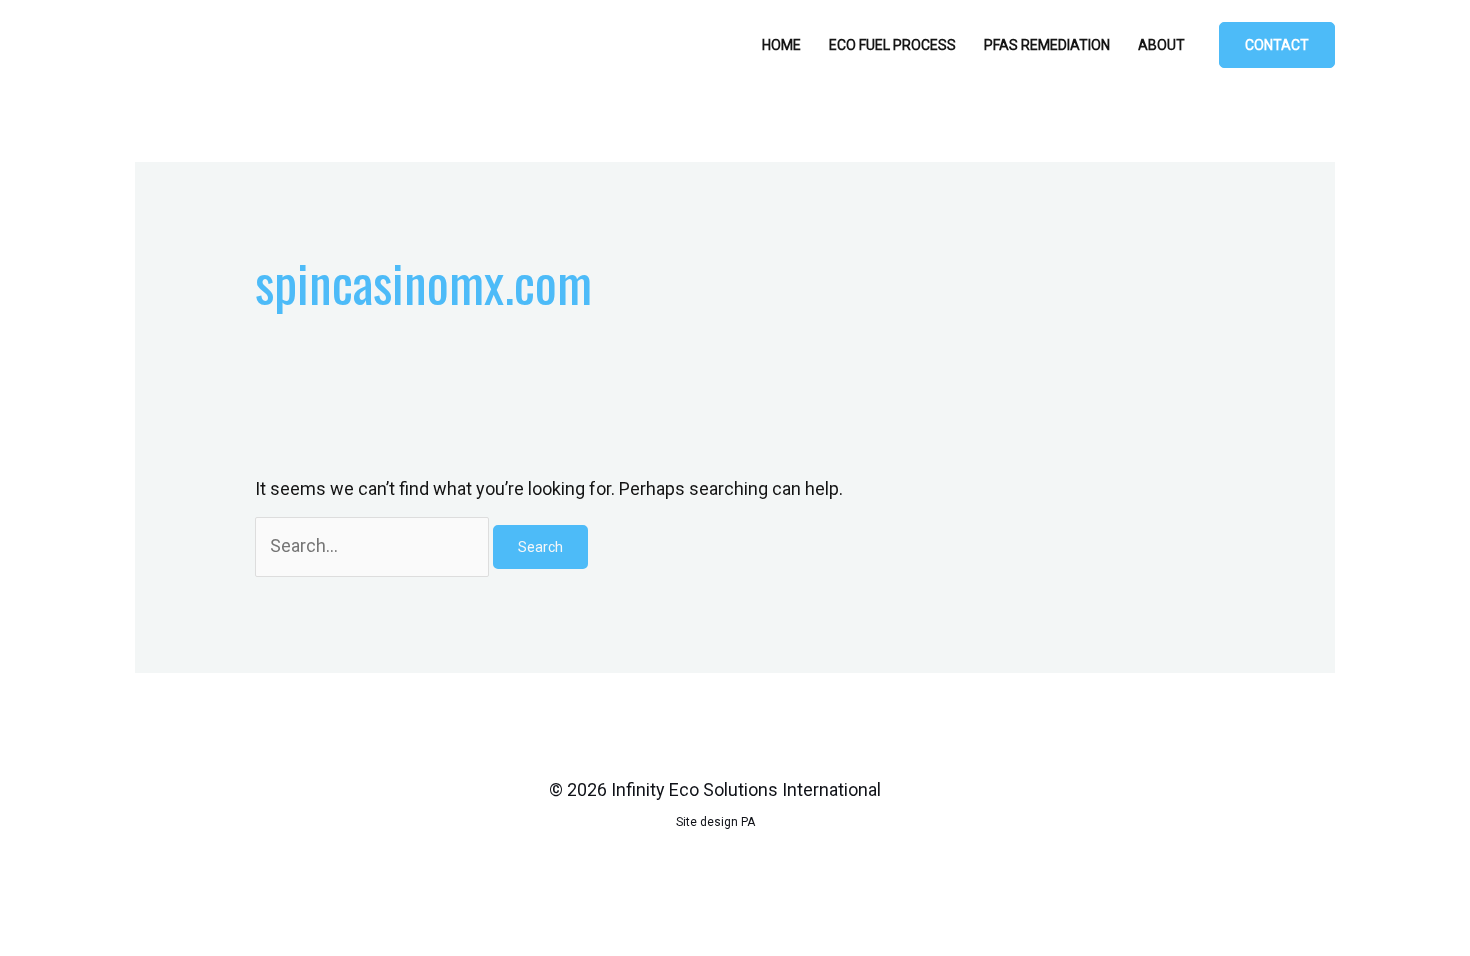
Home (781, 45)
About (1161, 45)
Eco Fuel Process (892, 45)
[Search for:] (374, 545)
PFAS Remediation (1047, 45)
